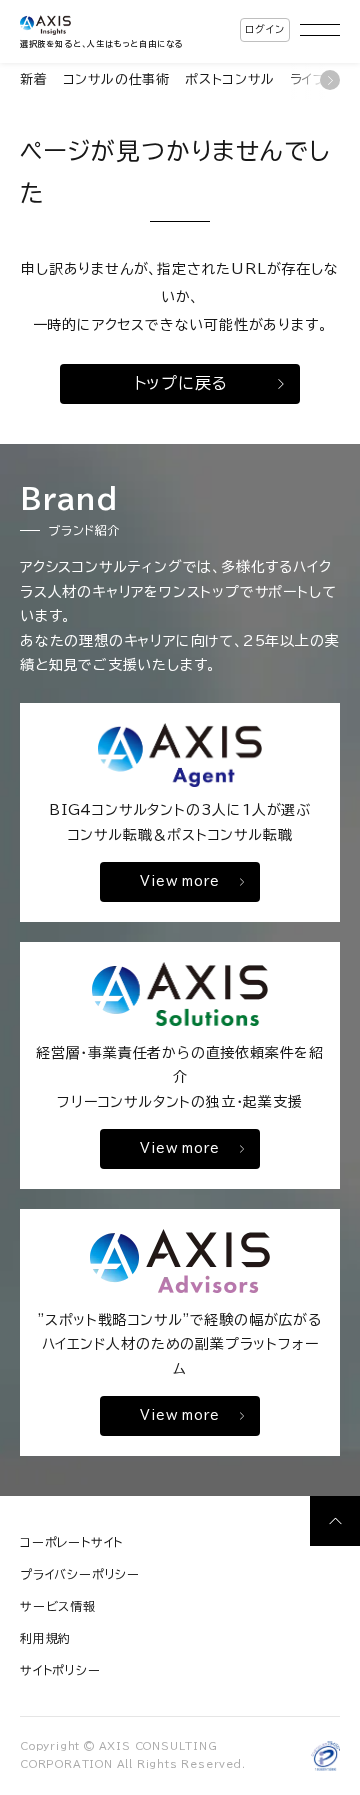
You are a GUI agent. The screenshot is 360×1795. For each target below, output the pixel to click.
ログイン (264, 29)
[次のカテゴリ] (330, 80)
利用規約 (45, 1638)
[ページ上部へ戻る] (335, 1521)
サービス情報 (58, 1606)
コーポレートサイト (71, 1542)
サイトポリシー (60, 1670)
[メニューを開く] (320, 30)
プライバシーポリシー (80, 1574)
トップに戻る (181, 383)
